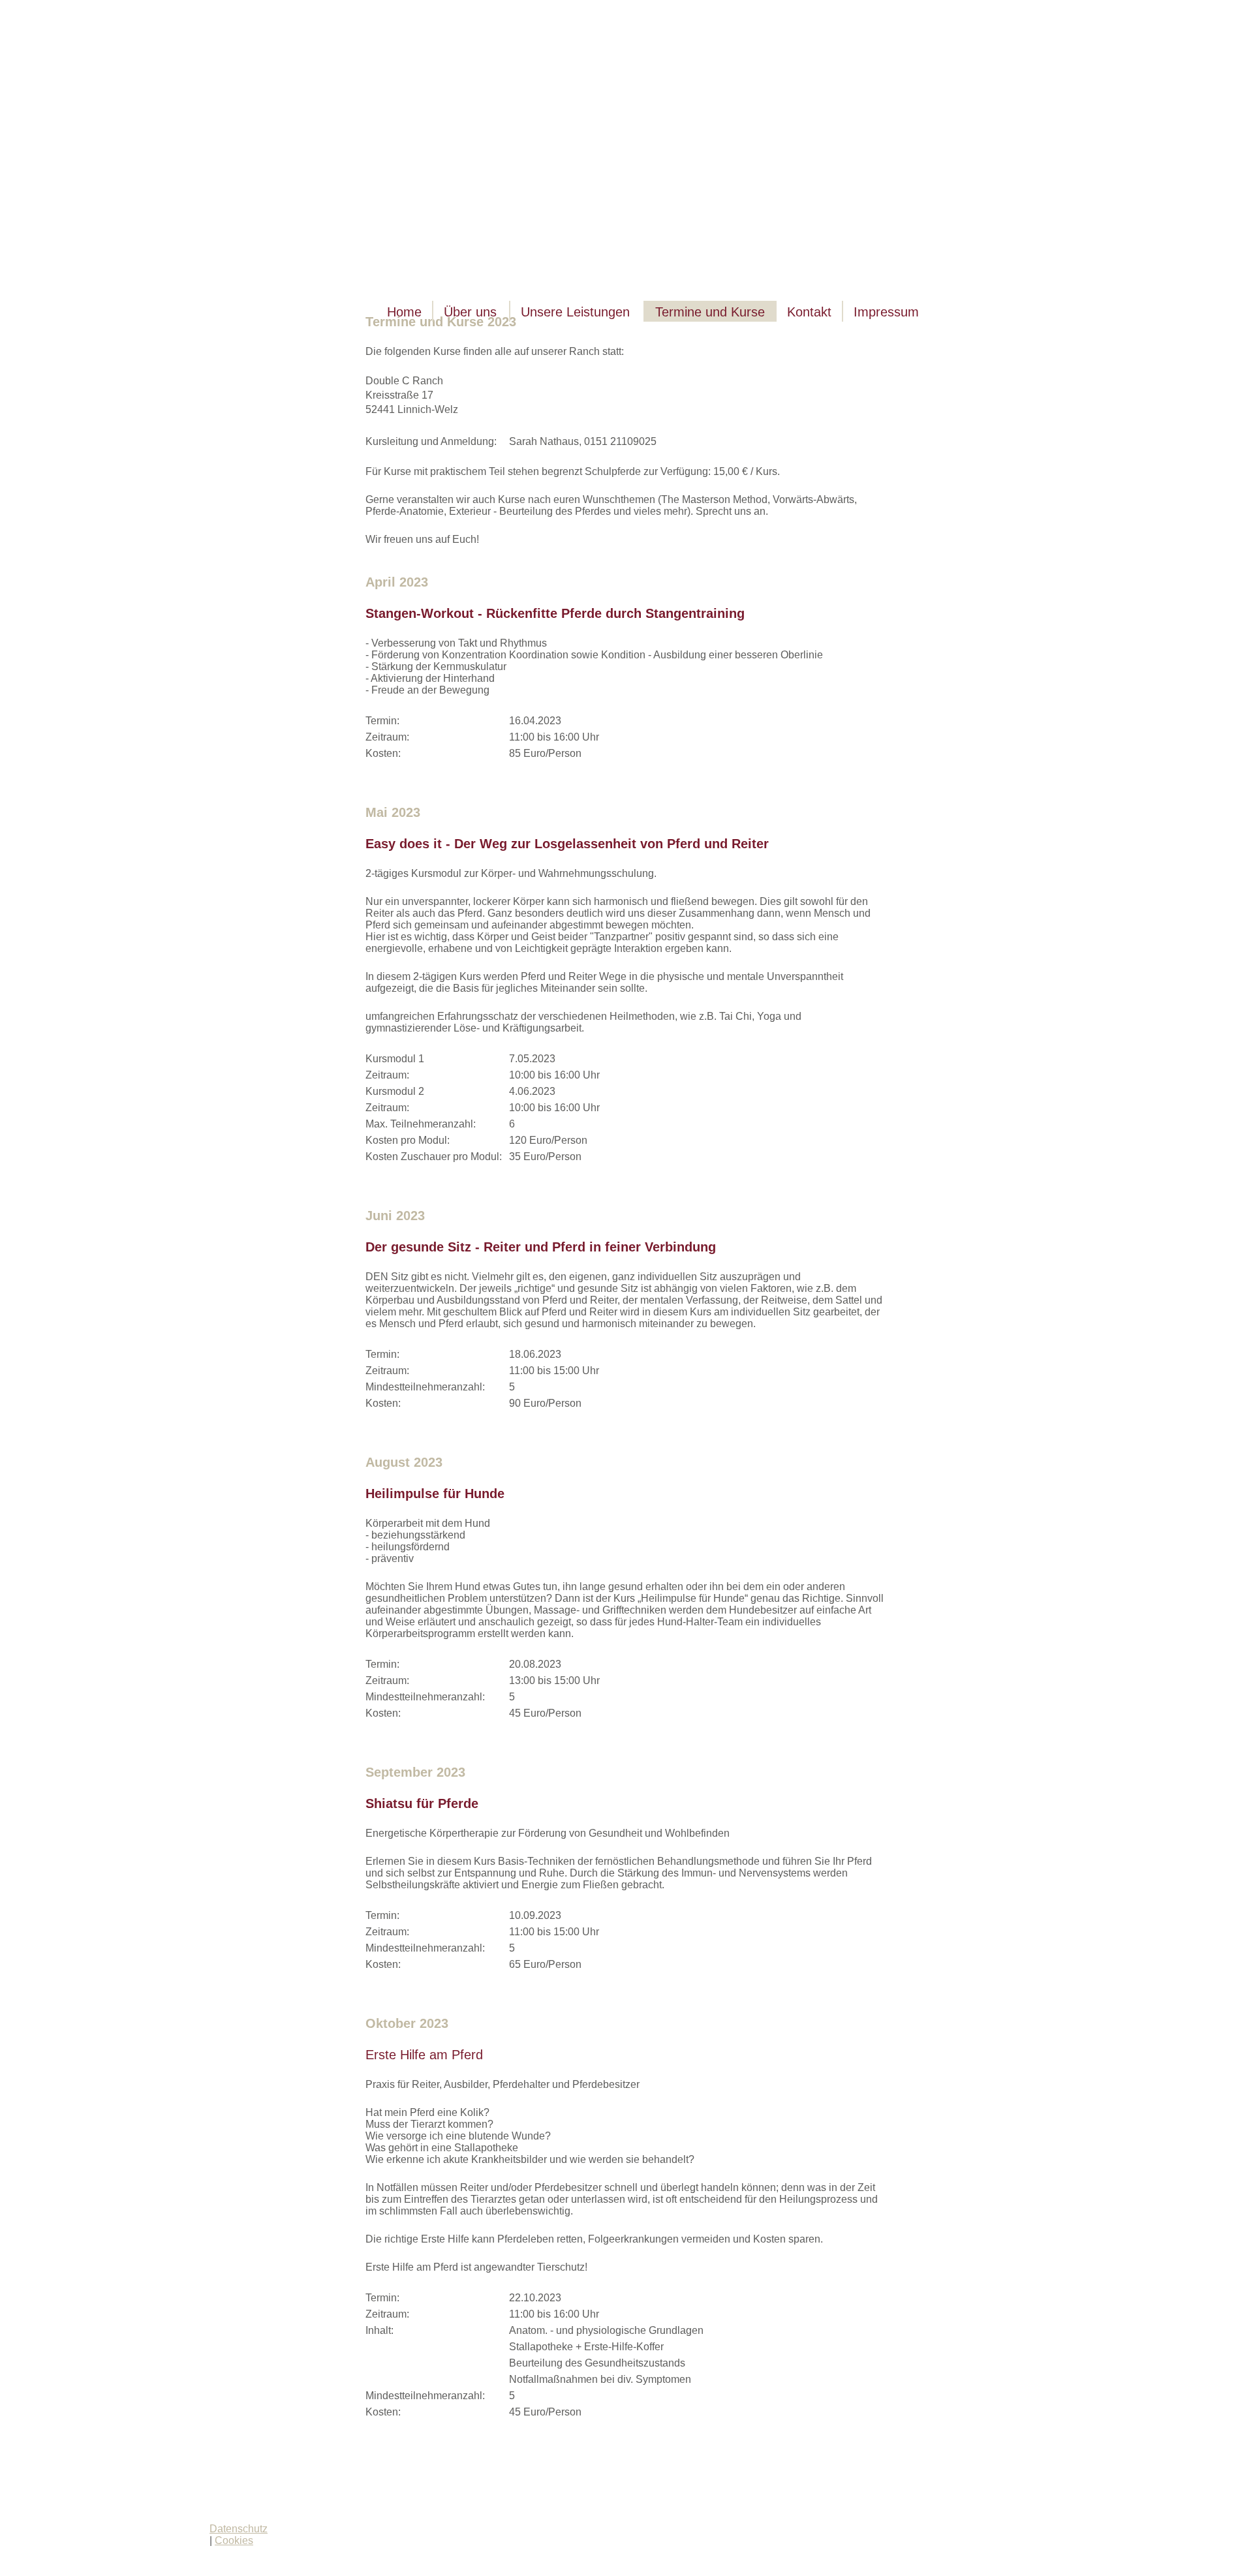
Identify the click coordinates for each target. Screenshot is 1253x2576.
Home (404, 312)
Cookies (234, 2540)
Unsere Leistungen (575, 312)
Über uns (470, 312)
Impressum (886, 312)
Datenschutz (239, 2529)
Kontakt (809, 312)
